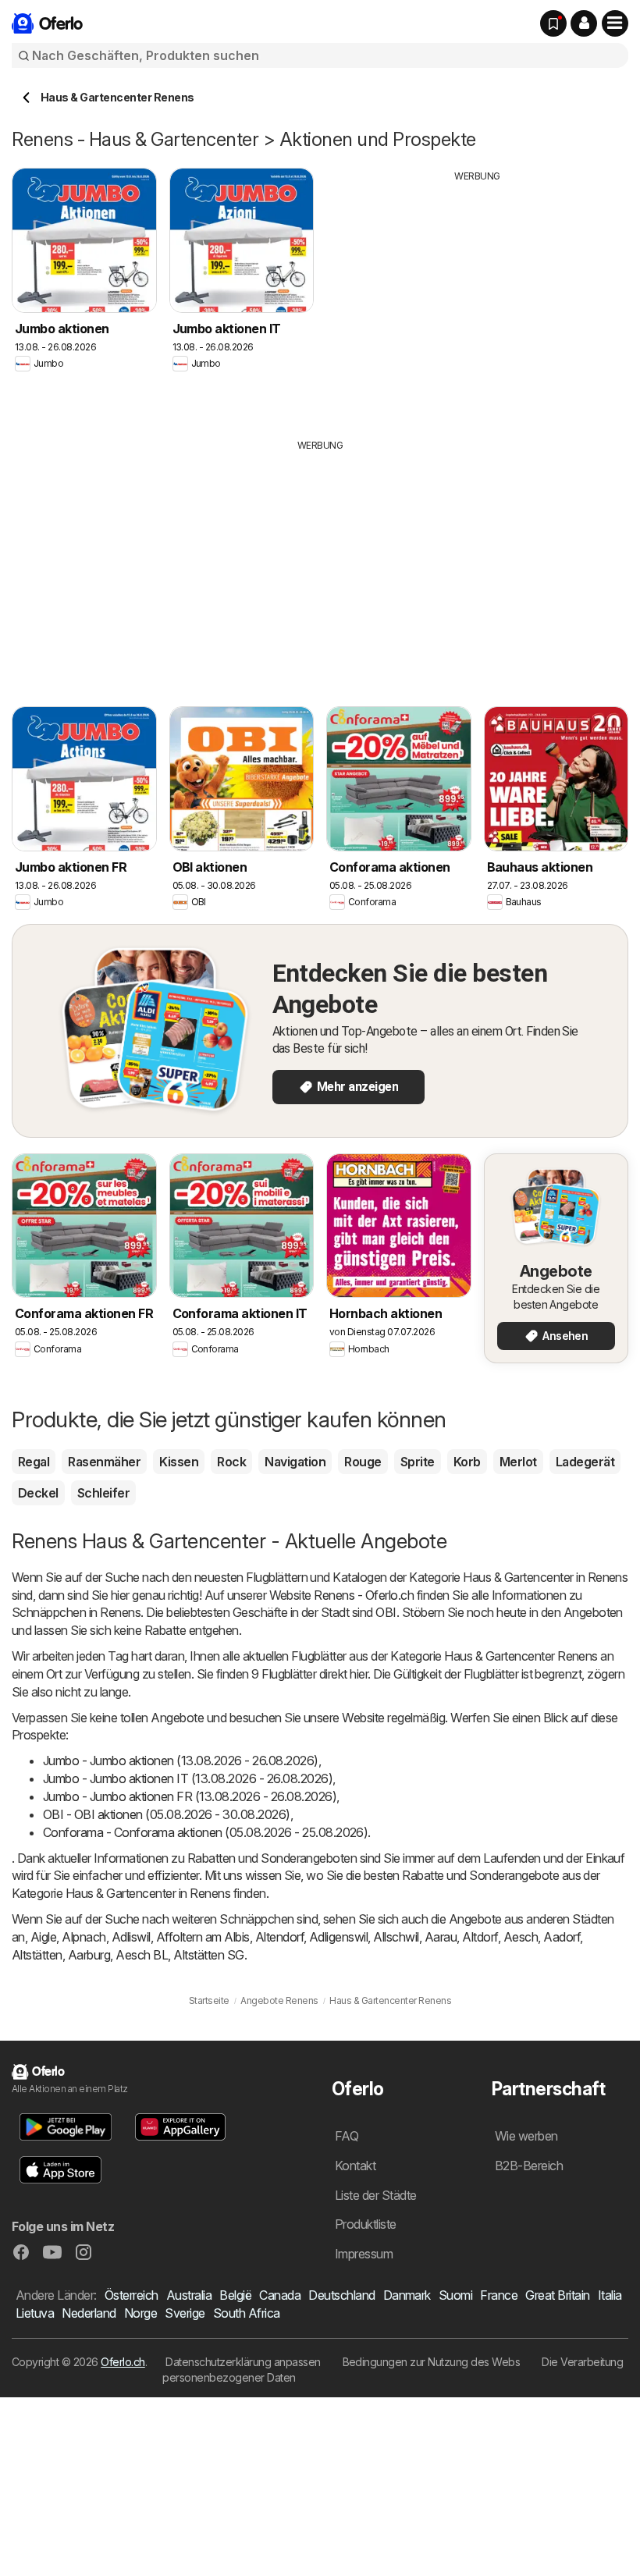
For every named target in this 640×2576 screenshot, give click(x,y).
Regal (34, 1462)
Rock (231, 1462)
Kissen (179, 1462)
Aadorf (562, 1937)
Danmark (407, 2295)
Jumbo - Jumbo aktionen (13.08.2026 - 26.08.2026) (181, 1761)
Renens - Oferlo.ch (364, 1595)
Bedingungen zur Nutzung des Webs (432, 2362)
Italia (610, 2295)
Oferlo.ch (123, 2362)
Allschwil (396, 1937)
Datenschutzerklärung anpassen (243, 2362)
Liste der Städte (376, 2195)
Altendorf (279, 1937)
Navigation (295, 1462)
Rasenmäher (104, 1462)
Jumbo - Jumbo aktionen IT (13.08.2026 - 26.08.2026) (188, 1778)
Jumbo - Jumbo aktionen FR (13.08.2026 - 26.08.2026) (190, 1796)
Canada (280, 2295)
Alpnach (84, 1937)
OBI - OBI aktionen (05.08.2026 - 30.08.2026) (167, 1814)
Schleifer (103, 1493)
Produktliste (366, 2224)
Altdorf (480, 1937)
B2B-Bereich (529, 2166)
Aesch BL (142, 1955)
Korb (467, 1462)
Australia (189, 2295)
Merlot (518, 1462)
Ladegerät (585, 1462)
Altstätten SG (208, 1955)
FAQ (347, 2136)
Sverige (185, 2313)
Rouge (363, 1462)
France (499, 2295)
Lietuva (35, 2313)
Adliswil (131, 1937)
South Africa (247, 2313)
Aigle (43, 1937)
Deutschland (341, 2295)
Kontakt (355, 2166)
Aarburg (89, 1955)
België (235, 2295)
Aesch (521, 1937)
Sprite (418, 1462)
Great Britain (557, 2295)
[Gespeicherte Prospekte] (553, 23)
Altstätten (37, 1955)
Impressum (364, 2254)
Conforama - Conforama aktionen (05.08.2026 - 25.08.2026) (205, 1832)
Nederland (89, 2313)
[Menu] (615, 23)
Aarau (441, 1937)
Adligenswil (338, 1937)
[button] (584, 23)
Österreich (132, 2295)
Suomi (455, 2295)
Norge (140, 2313)
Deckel (38, 1493)
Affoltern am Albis (203, 1937)
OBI (386, 1612)
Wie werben (526, 2136)
